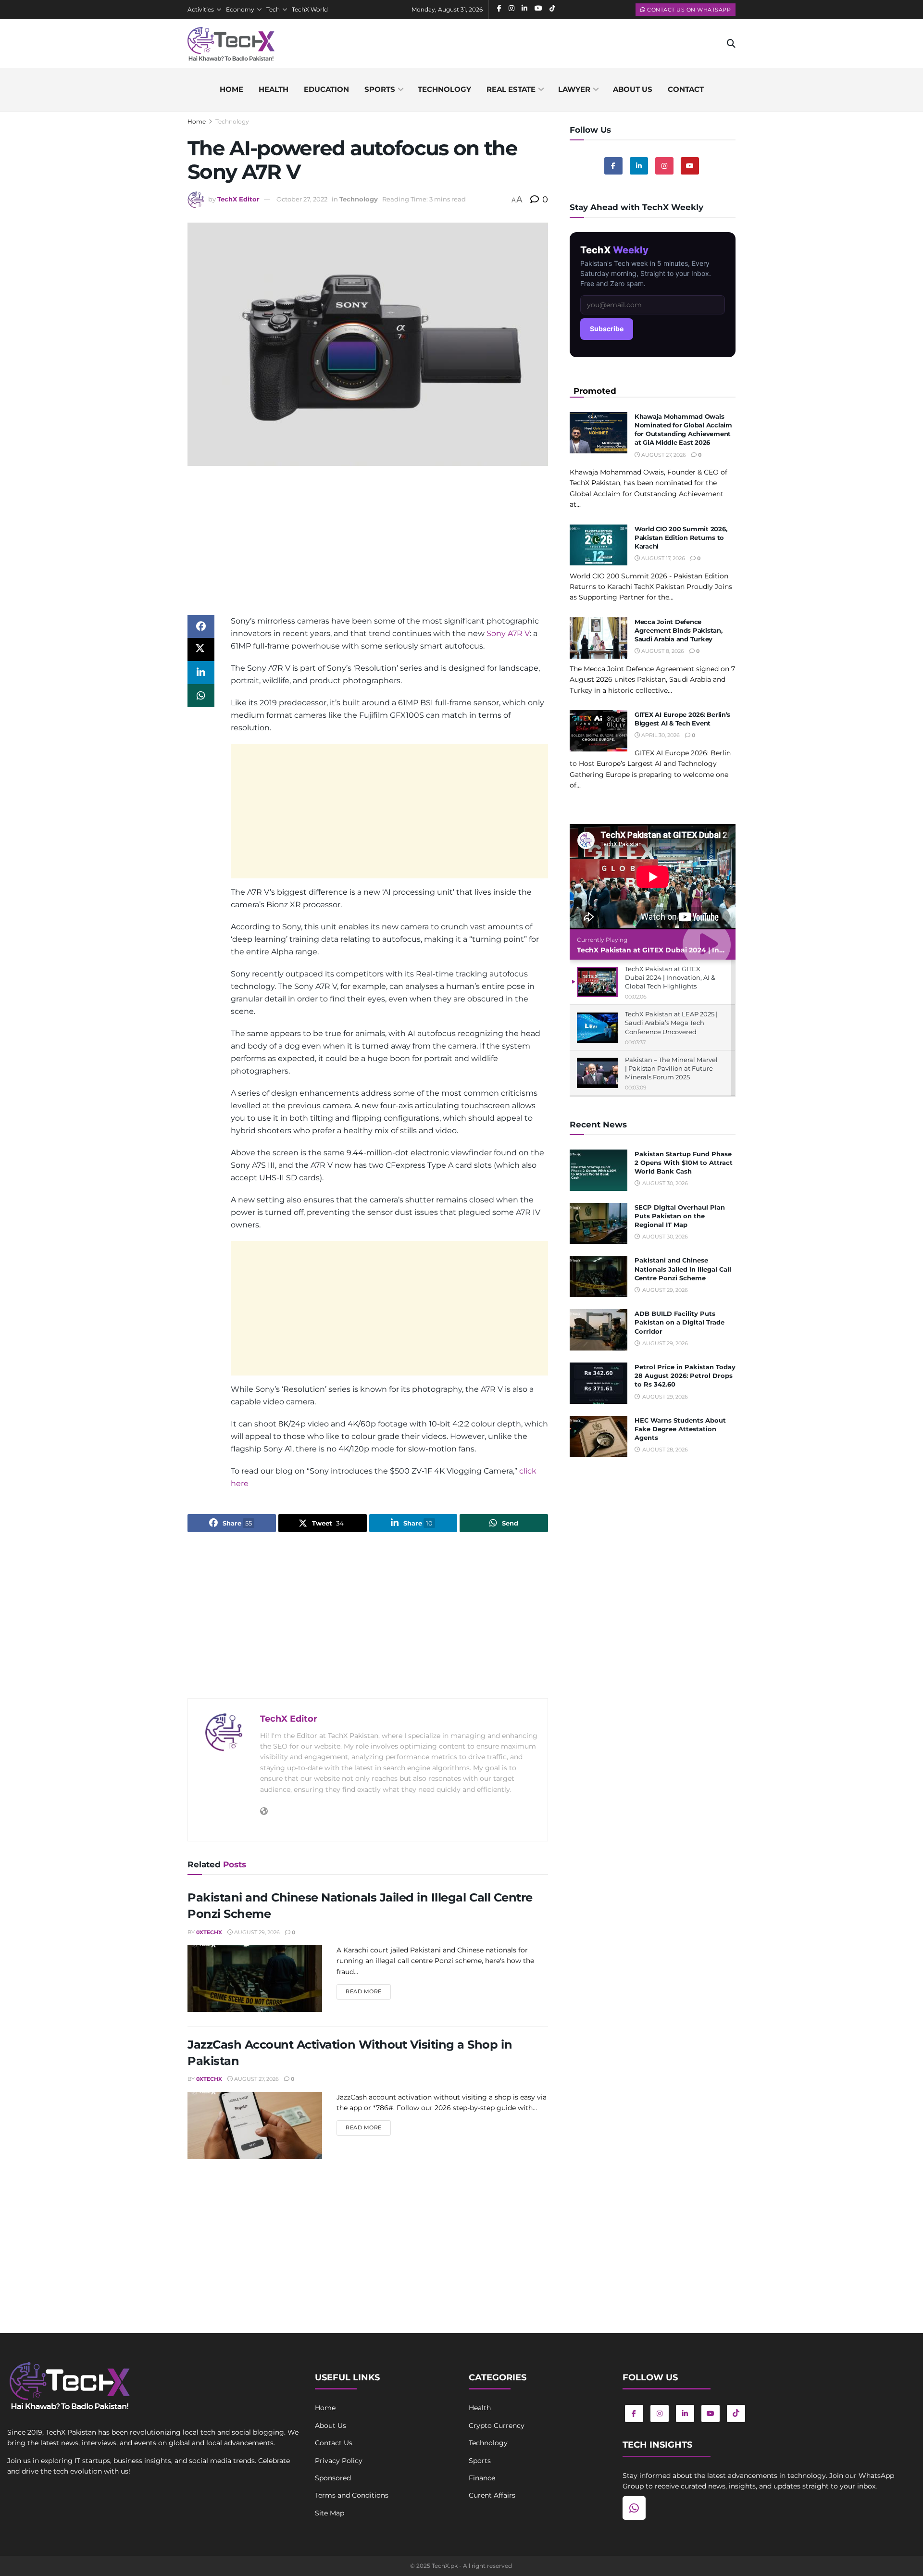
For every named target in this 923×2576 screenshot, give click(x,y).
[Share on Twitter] (201, 650)
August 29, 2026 (256, 1932)
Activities (201, 9)
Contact (686, 89)
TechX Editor (238, 199)
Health (274, 89)
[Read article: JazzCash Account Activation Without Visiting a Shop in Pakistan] (255, 2126)
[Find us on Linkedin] (639, 166)
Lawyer (574, 89)
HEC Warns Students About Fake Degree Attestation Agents (680, 1429)
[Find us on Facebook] (613, 166)
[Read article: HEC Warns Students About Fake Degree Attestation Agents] (599, 1437)
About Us (331, 2426)
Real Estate (511, 89)
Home (231, 89)
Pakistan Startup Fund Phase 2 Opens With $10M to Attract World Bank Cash (684, 1163)
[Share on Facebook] (201, 626)
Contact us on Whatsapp (688, 10)
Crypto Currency (497, 2426)
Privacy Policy (339, 2461)
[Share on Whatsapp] (201, 696)
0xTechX (209, 1932)
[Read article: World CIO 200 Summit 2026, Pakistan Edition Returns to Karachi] (599, 545)
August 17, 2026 (662, 558)
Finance (482, 2478)
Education (326, 89)
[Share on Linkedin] (201, 673)
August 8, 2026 (662, 651)
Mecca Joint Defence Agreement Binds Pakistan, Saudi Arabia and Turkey (679, 630)
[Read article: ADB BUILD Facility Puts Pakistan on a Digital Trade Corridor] (599, 1330)
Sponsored (333, 2478)
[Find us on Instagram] (664, 166)
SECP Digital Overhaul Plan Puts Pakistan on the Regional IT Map (680, 1216)
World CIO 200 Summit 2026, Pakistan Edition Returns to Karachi (681, 538)
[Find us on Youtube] (690, 166)
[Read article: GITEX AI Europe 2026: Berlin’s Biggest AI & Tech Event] (599, 731)
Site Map (330, 2513)
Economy (240, 9)
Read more (368, 1991)
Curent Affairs (492, 2495)
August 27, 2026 (256, 2079)
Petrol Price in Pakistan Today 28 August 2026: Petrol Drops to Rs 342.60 (685, 1376)
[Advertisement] (368, 548)
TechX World (310, 9)
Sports (380, 89)
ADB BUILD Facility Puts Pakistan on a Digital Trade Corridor (680, 1322)
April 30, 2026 (660, 735)
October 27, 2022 (302, 199)
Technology (444, 89)
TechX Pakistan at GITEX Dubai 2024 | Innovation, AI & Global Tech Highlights (714, 950)
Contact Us (334, 2443)
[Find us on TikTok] (736, 2413)
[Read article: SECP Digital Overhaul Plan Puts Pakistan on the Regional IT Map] (599, 1224)
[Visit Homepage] (231, 44)
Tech (273, 9)
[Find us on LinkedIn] (685, 2413)
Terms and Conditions (352, 2495)
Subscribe (607, 329)
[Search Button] (731, 44)
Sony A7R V (508, 633)
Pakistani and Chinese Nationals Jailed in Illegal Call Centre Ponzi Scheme (683, 1269)
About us (633, 89)
